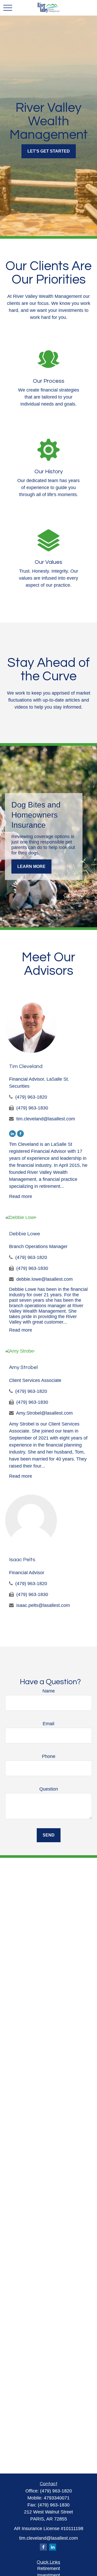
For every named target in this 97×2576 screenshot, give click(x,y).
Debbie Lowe (25, 1234)
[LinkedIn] (12, 1134)
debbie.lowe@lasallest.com (44, 1279)
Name (49, 1691)
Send (49, 1835)
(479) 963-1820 (31, 1097)
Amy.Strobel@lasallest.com (44, 1413)
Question (49, 1789)
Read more (21, 1196)
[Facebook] (20, 1134)
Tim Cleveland (26, 1066)
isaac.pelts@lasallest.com (43, 1605)
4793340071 (57, 2498)
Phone (49, 1756)
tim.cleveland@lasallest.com (46, 1119)
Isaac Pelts (22, 1560)
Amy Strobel (23, 1367)
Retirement (49, 2568)
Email (48, 1724)
